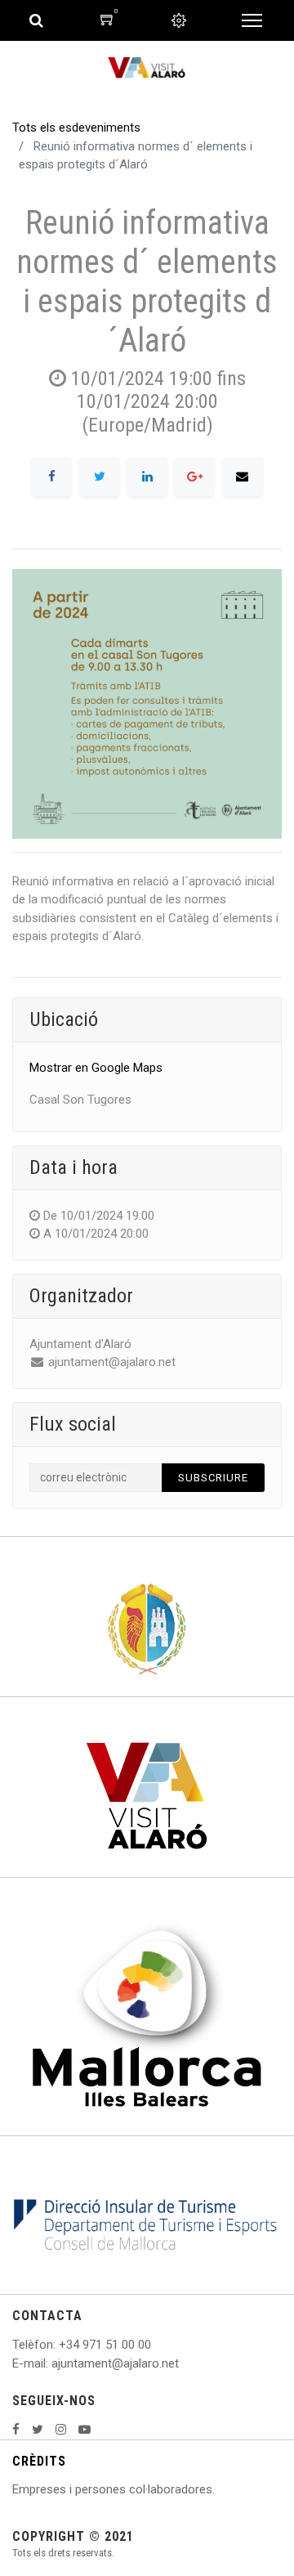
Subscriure (213, 1478)
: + (60, 2345)
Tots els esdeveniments (76, 128)
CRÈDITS (39, 2461)
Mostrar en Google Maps (96, 1068)
